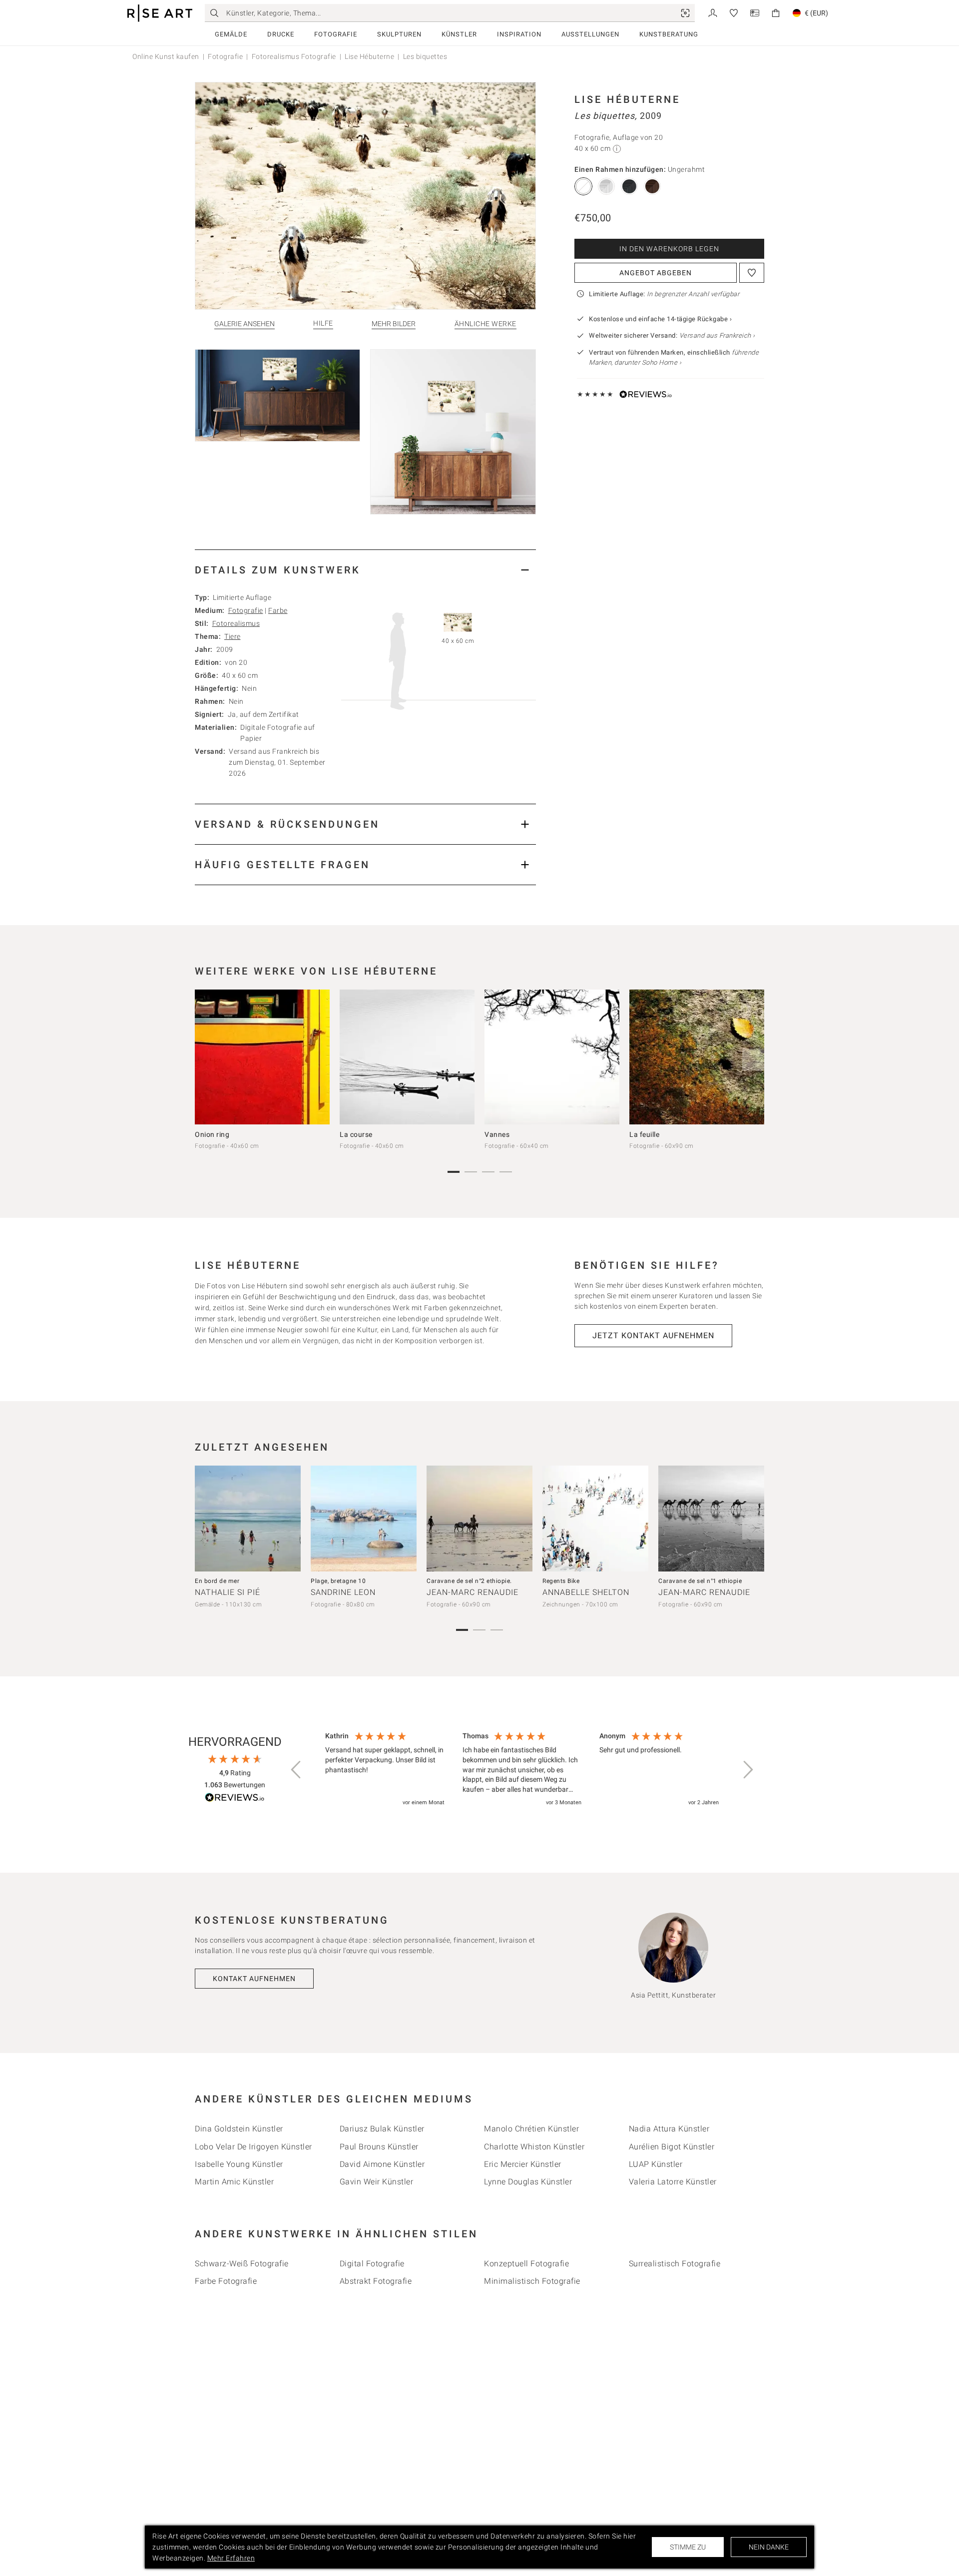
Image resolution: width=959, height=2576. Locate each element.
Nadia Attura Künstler (669, 2129)
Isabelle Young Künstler (239, 2164)
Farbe (278, 610)
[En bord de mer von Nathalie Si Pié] (248, 1519)
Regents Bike (561, 1581)
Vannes (497, 1134)
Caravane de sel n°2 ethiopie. (469, 1581)
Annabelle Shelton (586, 1592)
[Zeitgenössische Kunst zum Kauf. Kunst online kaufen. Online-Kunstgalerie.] (160, 13)
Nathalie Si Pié (228, 1592)
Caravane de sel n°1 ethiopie (700, 1581)
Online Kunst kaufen (166, 56)
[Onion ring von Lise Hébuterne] (262, 1057)
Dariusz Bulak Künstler (382, 2129)
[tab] (365, 570)
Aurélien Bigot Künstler (672, 2147)
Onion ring (212, 1134)
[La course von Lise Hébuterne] (407, 1057)
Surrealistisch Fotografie (675, 2264)
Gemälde (231, 34)
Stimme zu (688, 2547)
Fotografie (336, 34)
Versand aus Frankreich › (717, 335)
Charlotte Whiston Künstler (534, 2147)
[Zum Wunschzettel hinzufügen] (752, 273)
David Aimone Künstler (382, 2164)
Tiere (233, 636)
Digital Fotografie (372, 2264)
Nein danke (769, 2547)
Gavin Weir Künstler (377, 2182)
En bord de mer (217, 1581)
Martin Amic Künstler (234, 2182)
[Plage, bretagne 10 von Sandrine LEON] (364, 1519)
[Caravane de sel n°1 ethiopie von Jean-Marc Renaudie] (711, 1519)
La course (356, 1134)
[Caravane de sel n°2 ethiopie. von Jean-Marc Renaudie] (479, 1519)
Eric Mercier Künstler (523, 2164)
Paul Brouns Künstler (379, 2147)
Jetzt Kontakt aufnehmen (653, 1335)
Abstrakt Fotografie (376, 2281)
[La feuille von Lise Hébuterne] (697, 1057)
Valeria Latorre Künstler (673, 2182)
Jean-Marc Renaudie (473, 1592)
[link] (685, 13)
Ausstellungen (590, 34)
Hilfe (323, 323)
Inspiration (519, 34)
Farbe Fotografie (226, 2281)
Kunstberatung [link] (669, 34)
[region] (522, 1770)
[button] (297, 1770)
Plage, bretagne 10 (338, 1581)
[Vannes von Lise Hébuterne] (552, 1057)
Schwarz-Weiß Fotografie (242, 2264)
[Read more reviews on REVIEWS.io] (235, 1799)
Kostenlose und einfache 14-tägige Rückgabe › (660, 319)
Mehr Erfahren (231, 2558)
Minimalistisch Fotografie (532, 2281)
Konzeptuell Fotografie (526, 2264)
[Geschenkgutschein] (755, 12)
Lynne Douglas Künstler (528, 2182)
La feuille (644, 1134)
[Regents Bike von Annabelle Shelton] (595, 1519)
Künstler (459, 34)
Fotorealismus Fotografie (294, 56)
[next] (753, 1059)
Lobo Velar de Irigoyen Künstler (253, 2147)
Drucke (281, 34)
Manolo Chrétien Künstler (531, 2129)
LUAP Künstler (656, 2164)
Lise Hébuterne (369, 56)
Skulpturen (399, 34)
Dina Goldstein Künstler (239, 2129)
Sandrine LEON (343, 1592)
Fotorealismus (236, 623)
